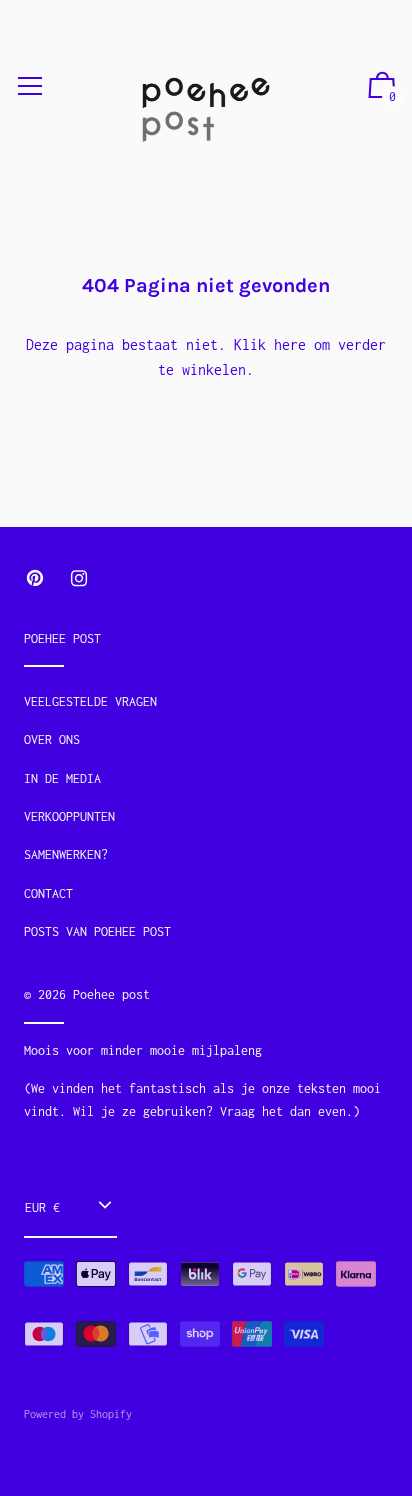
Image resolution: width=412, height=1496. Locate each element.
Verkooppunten (69, 816)
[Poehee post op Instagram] (79, 578)
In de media (62, 778)
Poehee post (111, 994)
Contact (48, 893)
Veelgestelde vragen (90, 701)
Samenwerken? (66, 854)
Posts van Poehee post (97, 931)
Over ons (52, 739)
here (290, 344)
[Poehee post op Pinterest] (35, 578)
